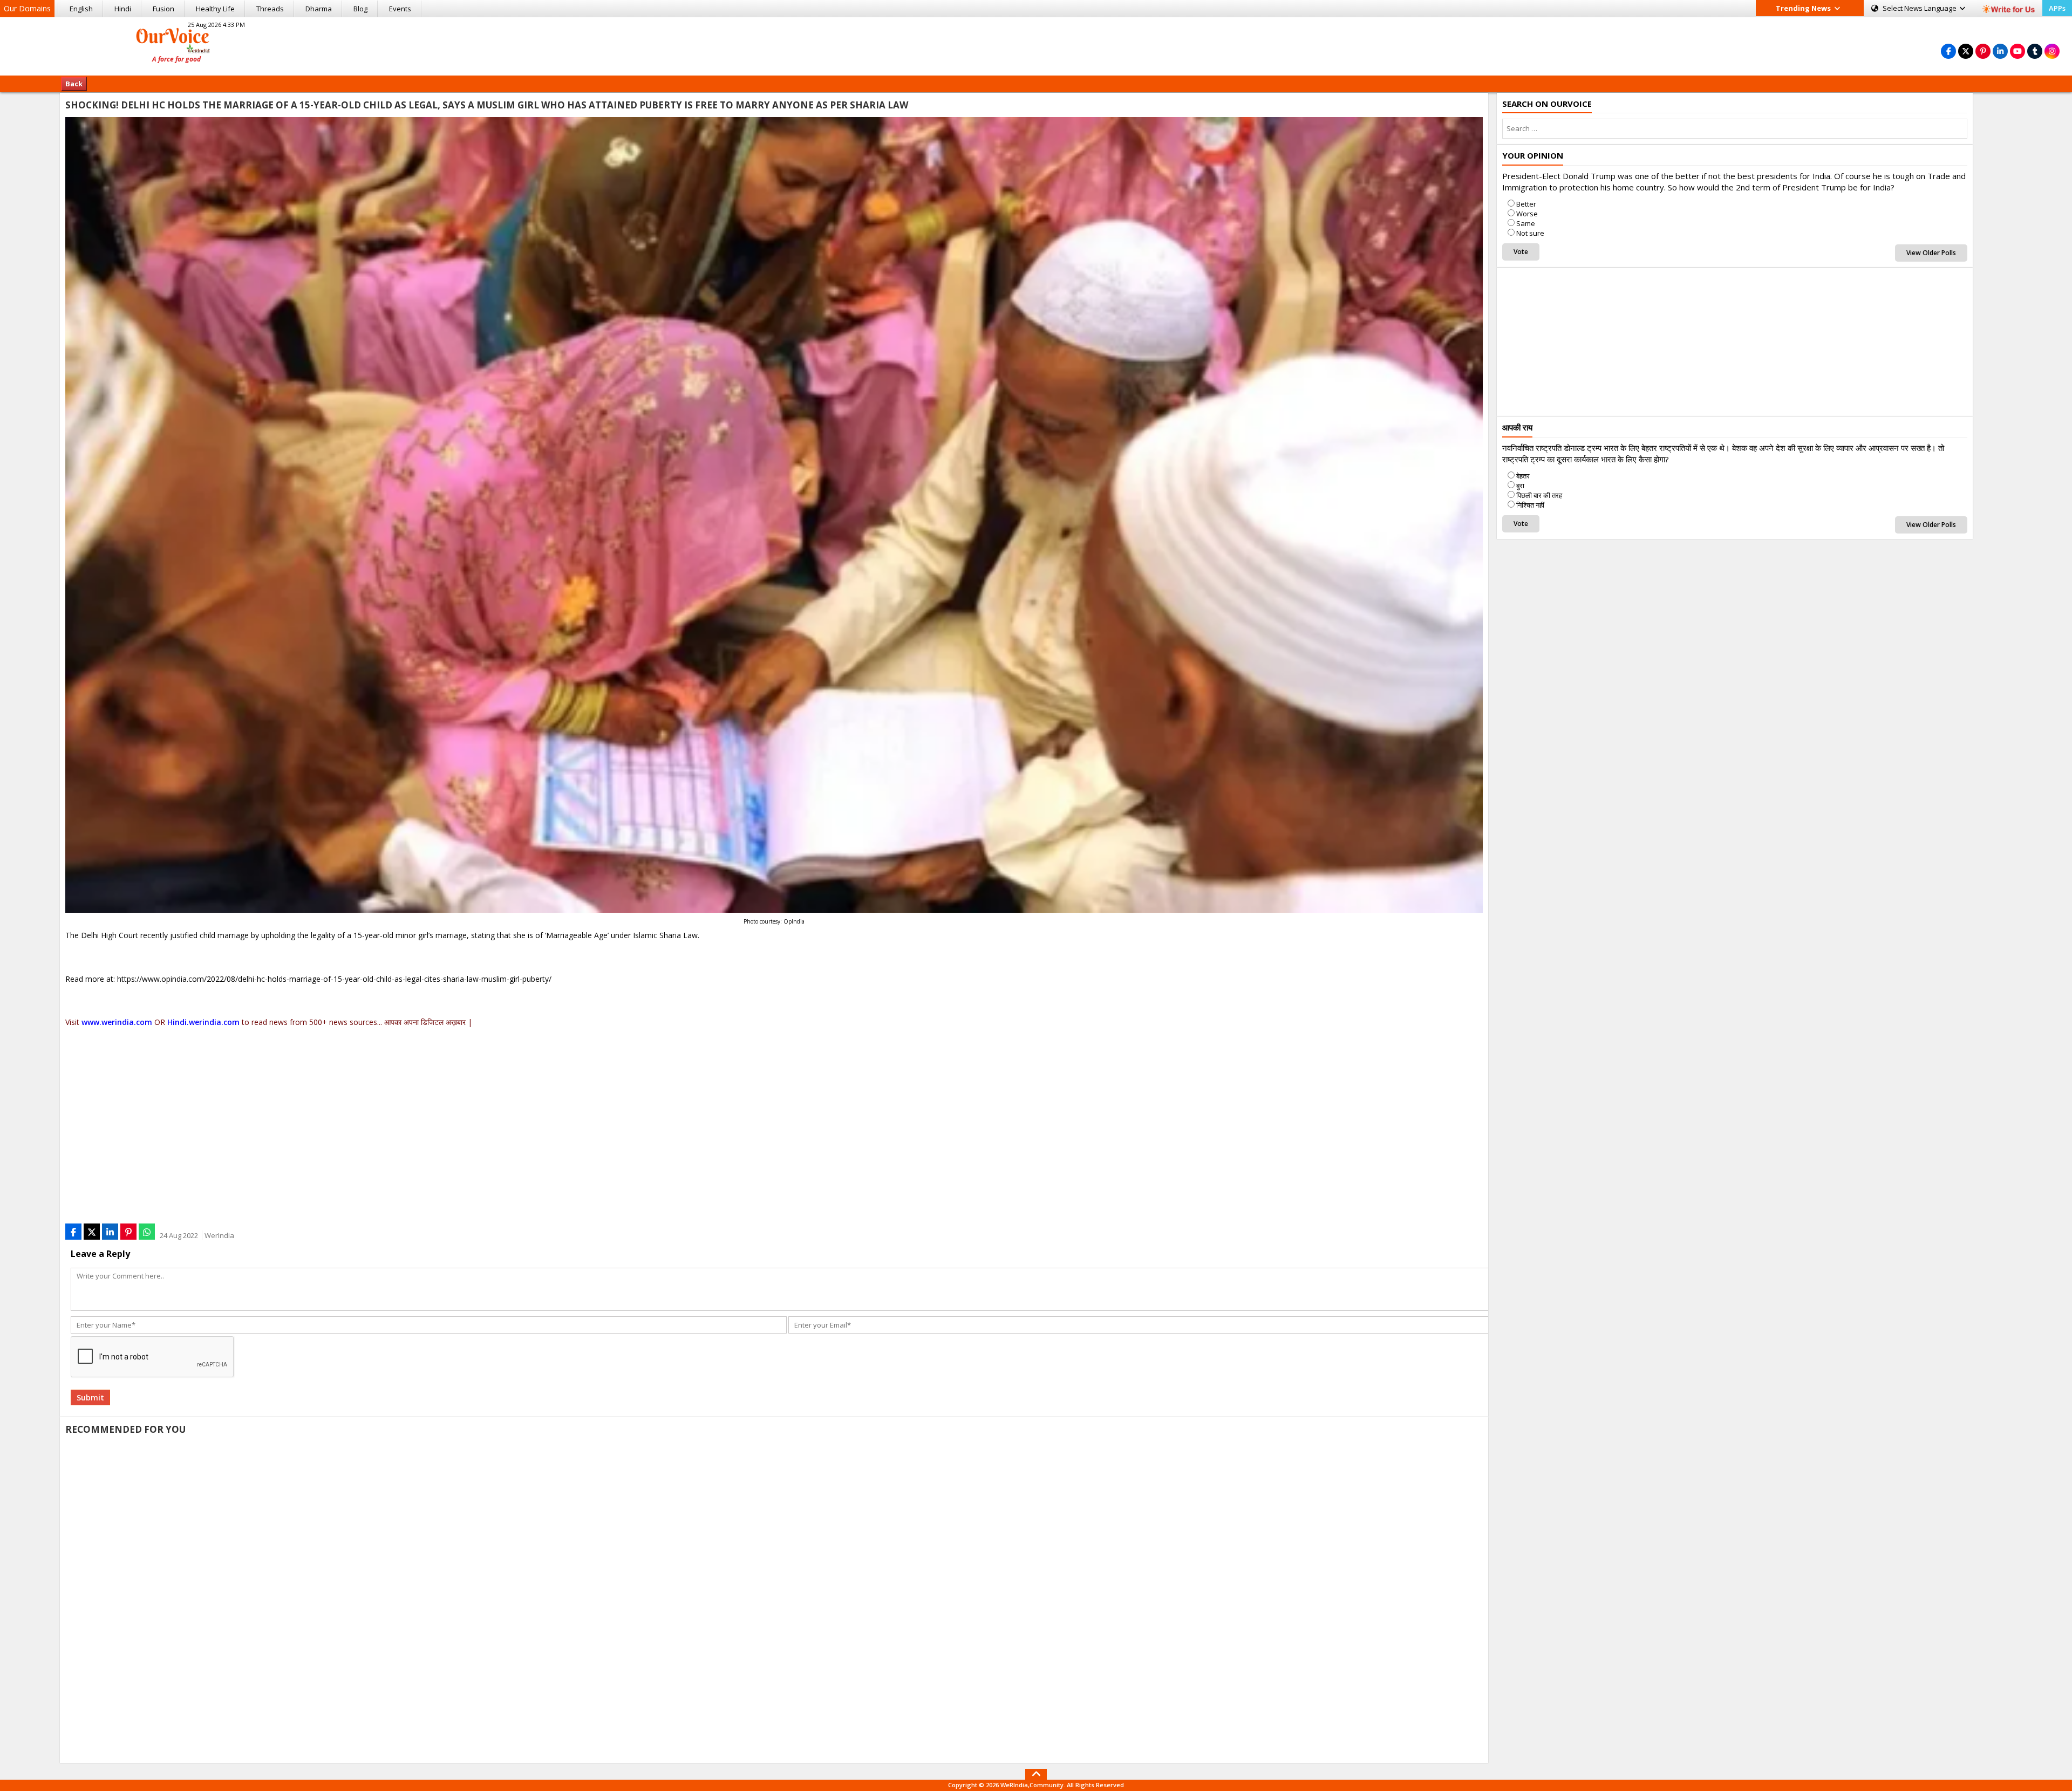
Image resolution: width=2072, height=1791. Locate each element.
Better (1526, 204)
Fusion (163, 9)
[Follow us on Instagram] (2052, 51)
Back (74, 84)
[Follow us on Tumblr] (2035, 51)
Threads (270, 9)
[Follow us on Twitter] (1966, 51)
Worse (1527, 214)
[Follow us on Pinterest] (1983, 51)
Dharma (319, 9)
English (81, 9)
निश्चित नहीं (1530, 505)
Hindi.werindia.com (203, 1022)
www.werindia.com (117, 1022)
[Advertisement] (1036, 45)
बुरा (1520, 486)
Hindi (123, 9)
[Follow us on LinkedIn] (2000, 51)
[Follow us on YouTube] (2018, 51)
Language (1920, 8)
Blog (360, 9)
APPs (2057, 8)
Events (400, 9)
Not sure (1530, 233)
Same (1526, 223)
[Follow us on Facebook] (1948, 51)
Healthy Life (215, 9)
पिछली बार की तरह (1539, 495)
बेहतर (1523, 476)
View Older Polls (1931, 253)
